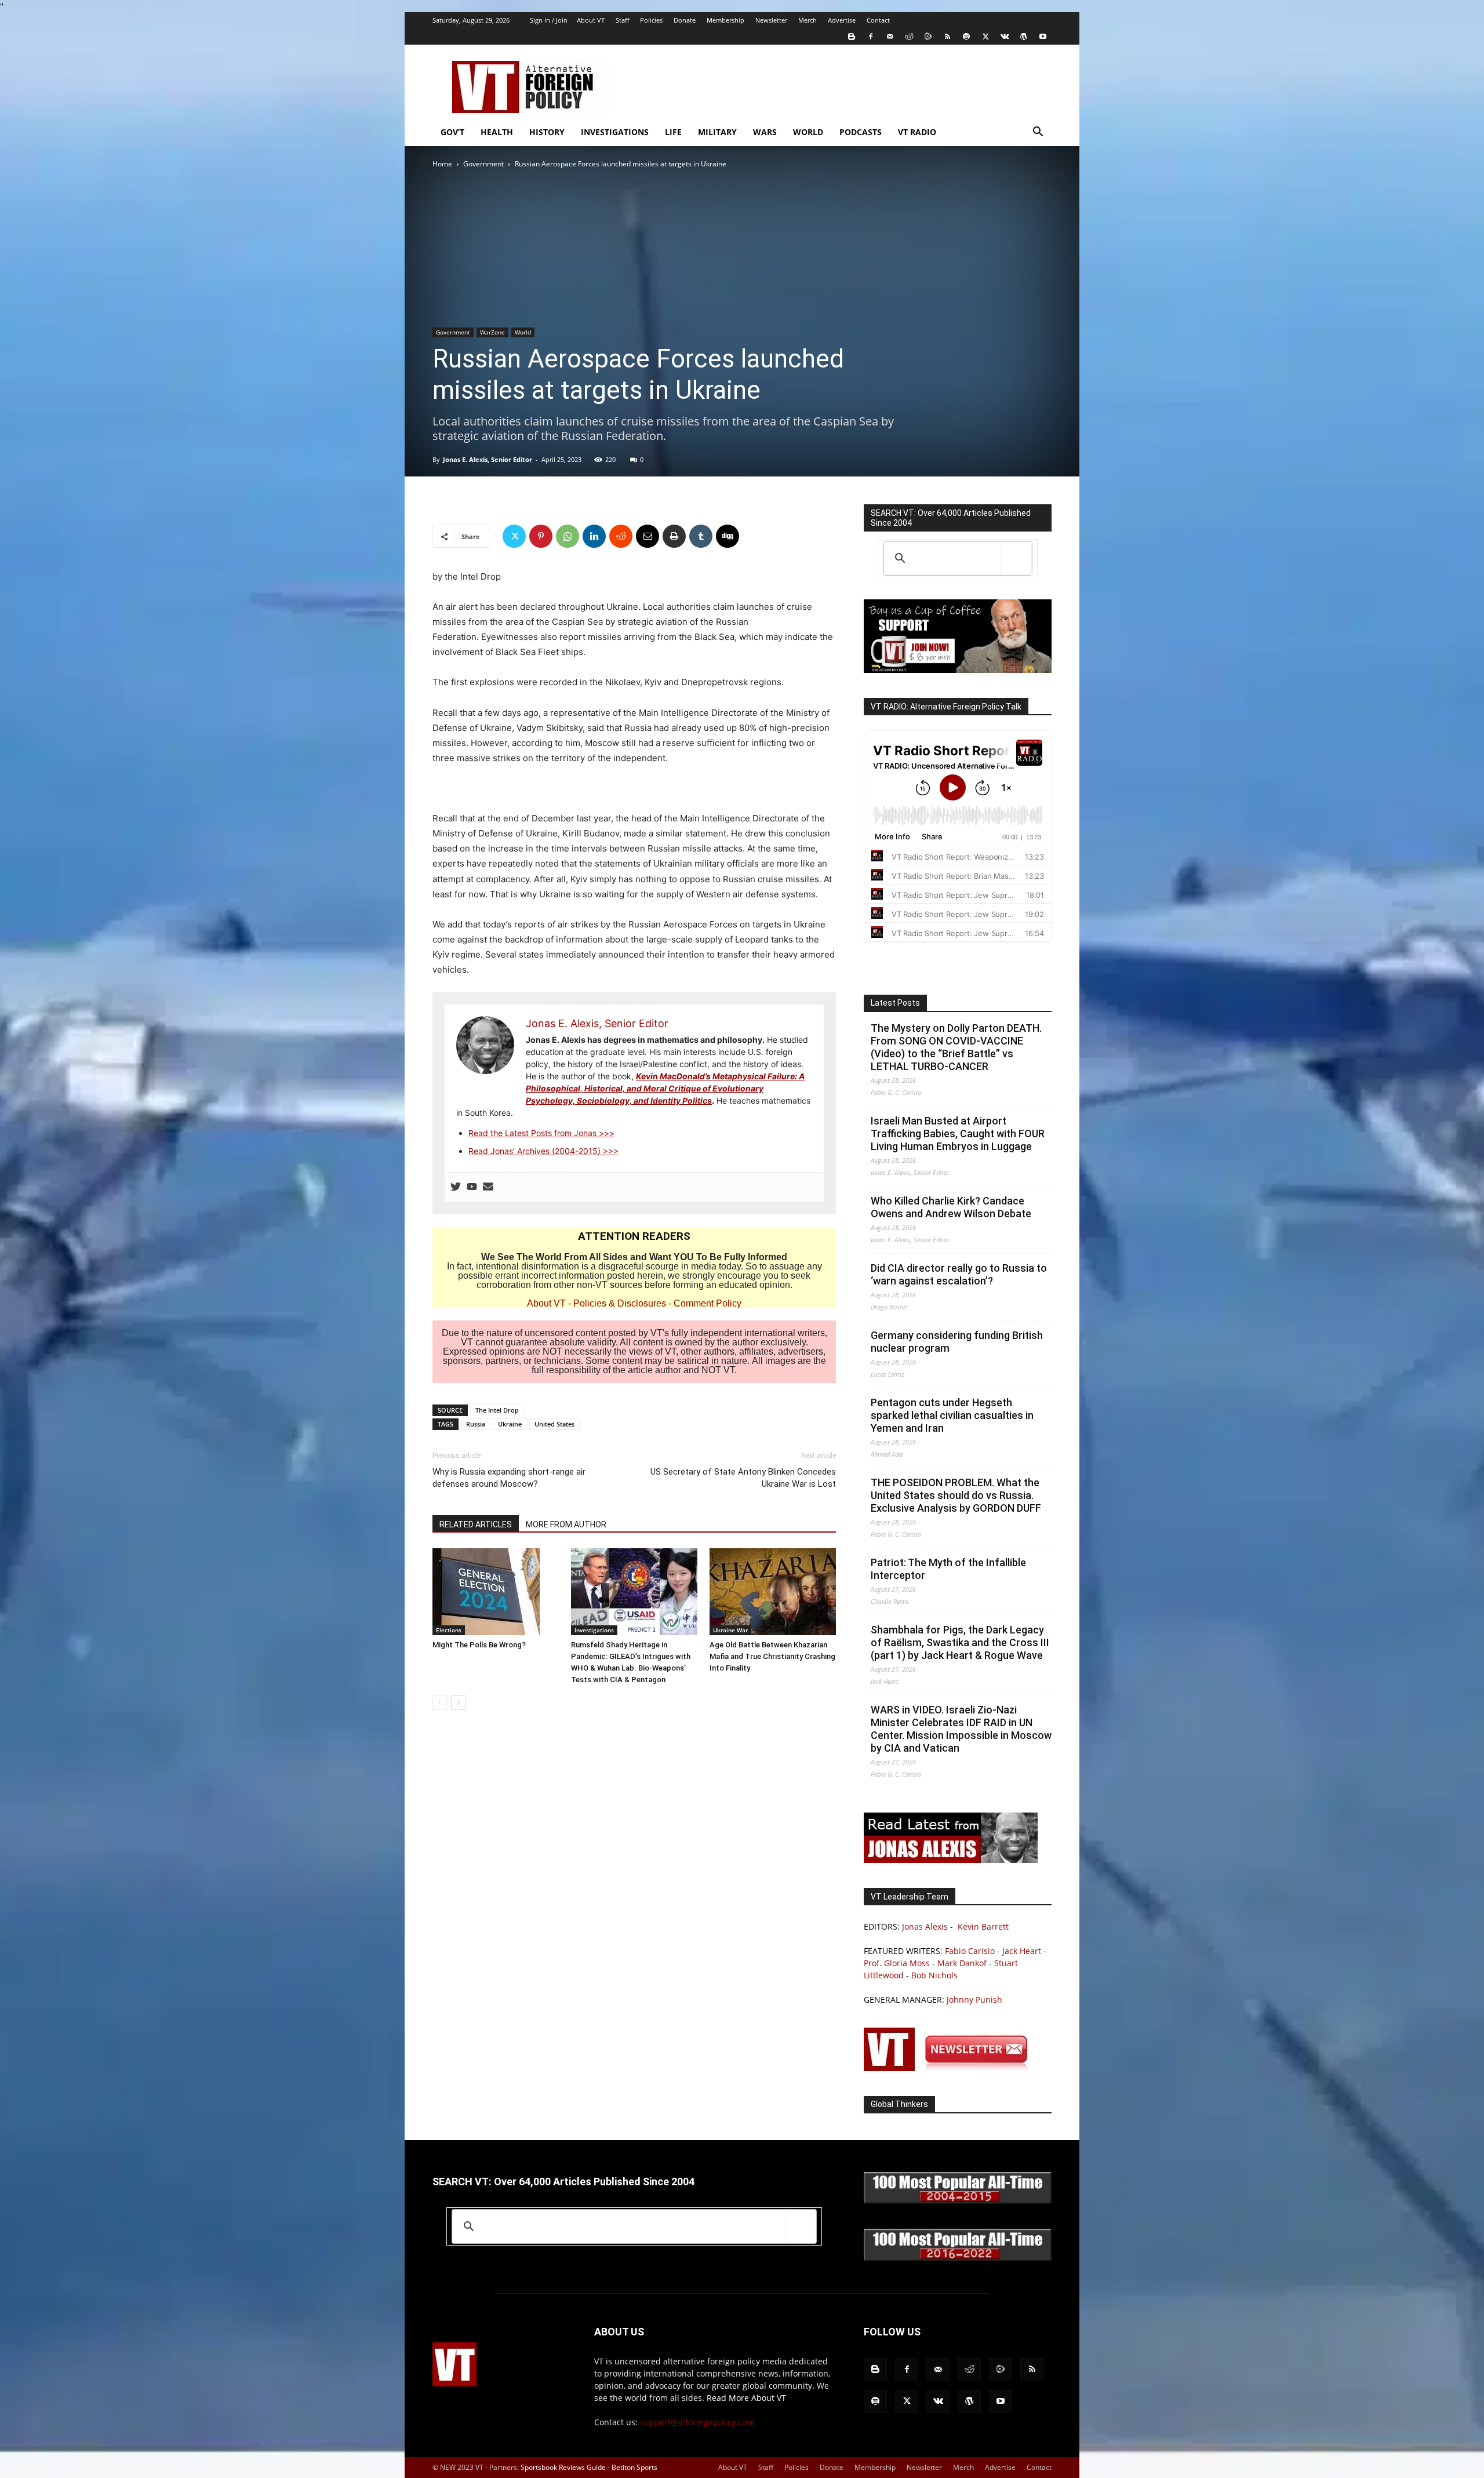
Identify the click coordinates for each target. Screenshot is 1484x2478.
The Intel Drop (497, 1410)
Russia (476, 1424)
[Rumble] (928, 37)
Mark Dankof (962, 1963)
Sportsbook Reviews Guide (563, 2467)
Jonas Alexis (925, 1926)
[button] (1038, 133)
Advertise (842, 20)
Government (483, 164)
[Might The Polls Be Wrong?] (496, 1592)
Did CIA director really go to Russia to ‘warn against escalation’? (959, 1274)
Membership (725, 20)
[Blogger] (852, 37)
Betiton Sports (634, 2467)
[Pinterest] (541, 536)
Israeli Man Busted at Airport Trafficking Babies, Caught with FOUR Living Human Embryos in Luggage (958, 1134)
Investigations (615, 132)
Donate (685, 20)
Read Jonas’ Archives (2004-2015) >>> (543, 1151)
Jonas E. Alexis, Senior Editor (488, 459)
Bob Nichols (934, 1975)
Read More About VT (746, 2398)
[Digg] (728, 536)
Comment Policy (708, 1303)
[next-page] (458, 1703)
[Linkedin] (594, 536)
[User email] (488, 1187)
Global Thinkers (899, 2104)
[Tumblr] (701, 536)
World (808, 132)
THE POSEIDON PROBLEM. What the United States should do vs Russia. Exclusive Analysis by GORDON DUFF (956, 1495)
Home (442, 164)
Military (717, 132)
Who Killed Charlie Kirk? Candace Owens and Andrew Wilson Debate (951, 1207)
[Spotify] (966, 37)
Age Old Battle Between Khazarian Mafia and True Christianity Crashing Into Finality (772, 1656)
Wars (765, 132)
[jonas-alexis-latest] (951, 1860)
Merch (808, 20)
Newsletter (771, 20)
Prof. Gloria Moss (897, 1963)
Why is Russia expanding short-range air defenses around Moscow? (509, 1478)
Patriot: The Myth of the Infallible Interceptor (948, 1569)
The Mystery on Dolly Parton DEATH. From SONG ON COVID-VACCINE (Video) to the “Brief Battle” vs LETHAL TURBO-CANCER (956, 1047)
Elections (449, 1630)
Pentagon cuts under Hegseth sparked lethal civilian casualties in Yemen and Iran (952, 1415)
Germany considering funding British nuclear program (957, 1342)
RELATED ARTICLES (476, 1524)
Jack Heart (1022, 1951)
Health (497, 132)
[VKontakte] (1005, 37)
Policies (651, 20)
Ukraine (510, 1424)
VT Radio (917, 132)
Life (673, 132)
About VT (591, 20)
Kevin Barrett (983, 1926)
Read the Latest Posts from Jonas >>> (541, 1133)
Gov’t (452, 132)
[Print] (674, 536)
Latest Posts (895, 1003)
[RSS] (947, 37)
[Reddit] (909, 37)
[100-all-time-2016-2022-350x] (958, 2258)
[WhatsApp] (568, 536)
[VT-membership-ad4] (958, 670)
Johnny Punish (974, 1999)
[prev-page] (440, 1703)
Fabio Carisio (970, 1951)
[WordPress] (1024, 37)
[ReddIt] (621, 536)
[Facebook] (871, 37)
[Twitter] (985, 37)
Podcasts (861, 132)
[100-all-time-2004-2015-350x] (958, 2201)
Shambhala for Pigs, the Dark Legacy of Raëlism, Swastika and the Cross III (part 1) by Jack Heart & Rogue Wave (960, 1642)
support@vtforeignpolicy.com (697, 2422)
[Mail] (890, 37)
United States (554, 1424)
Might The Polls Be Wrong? (479, 1645)
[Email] (648, 536)
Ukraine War (730, 1630)
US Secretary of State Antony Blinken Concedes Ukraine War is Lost (743, 1478)
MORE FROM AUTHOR (566, 1524)
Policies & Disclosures (620, 1303)
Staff (622, 20)
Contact (878, 20)
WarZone (492, 332)
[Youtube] (1043, 37)
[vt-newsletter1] (951, 2068)
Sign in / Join (549, 20)
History (547, 132)
